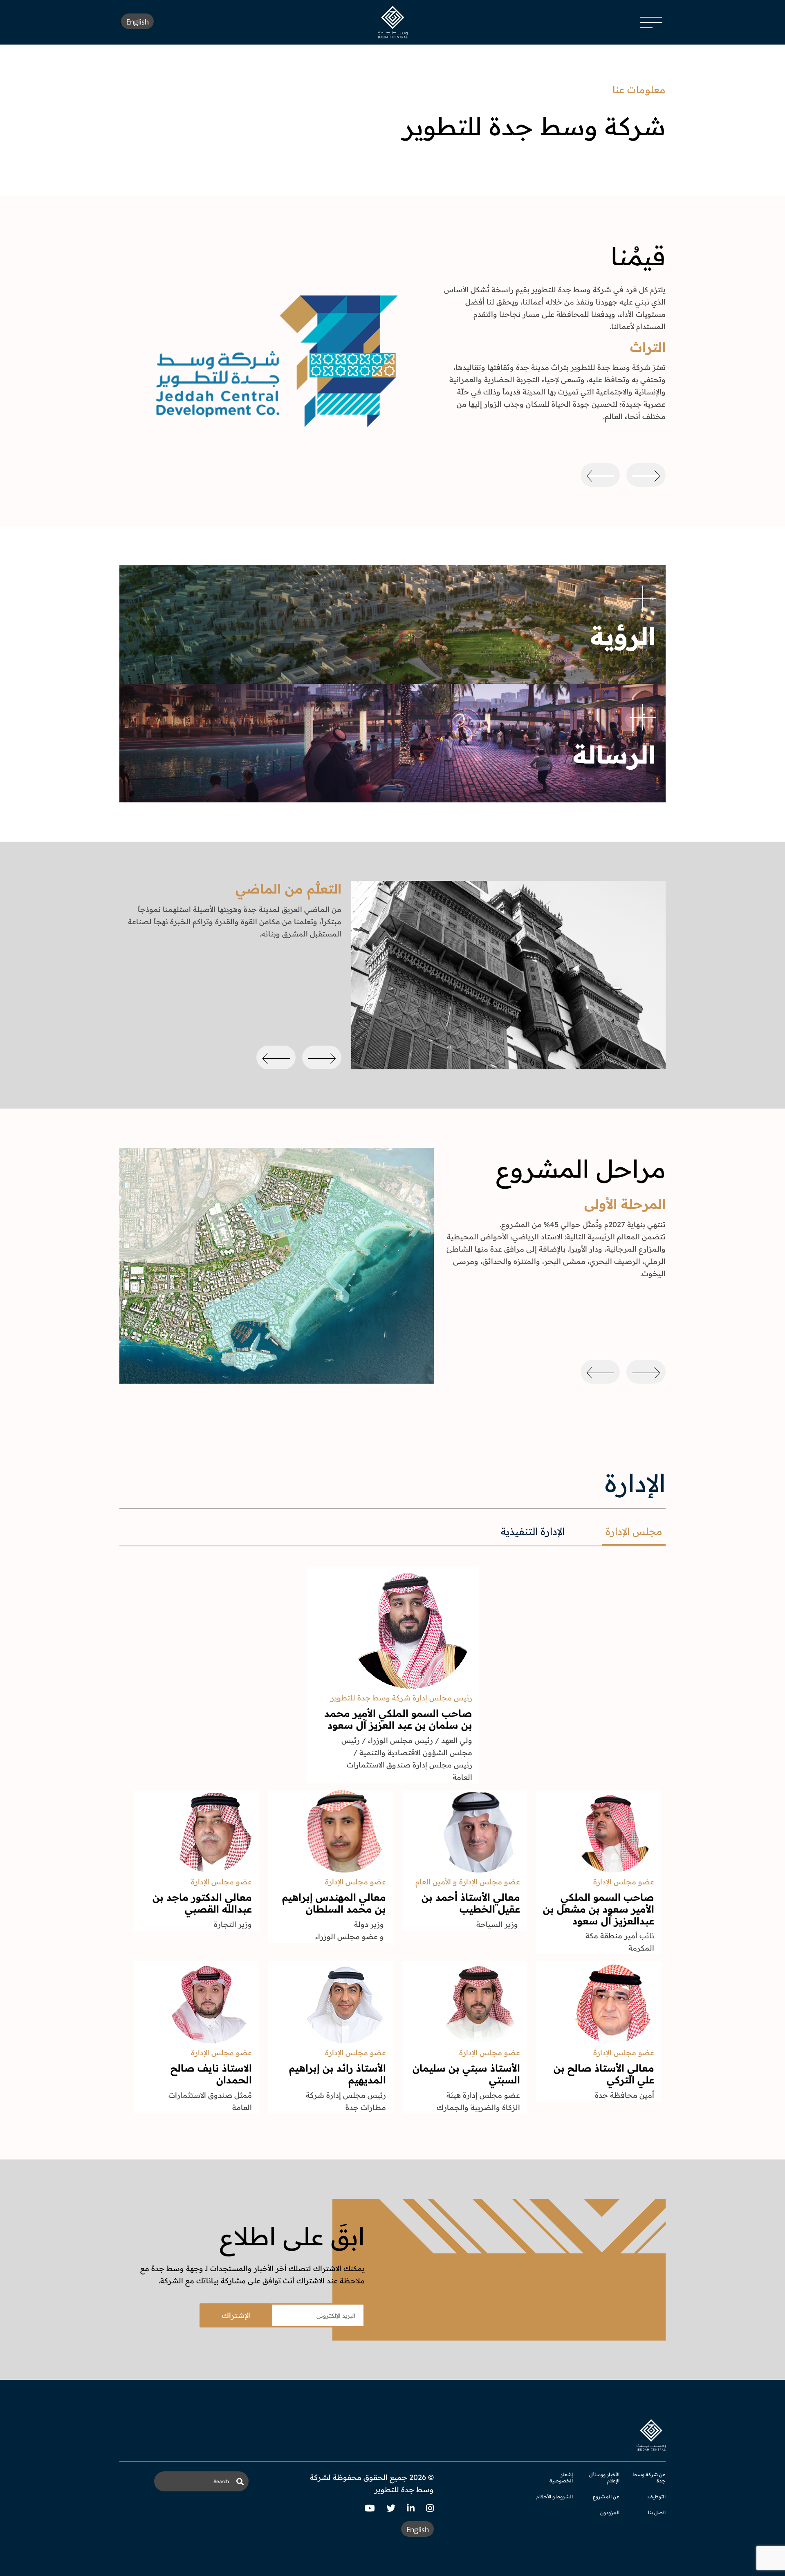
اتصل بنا (657, 2512)
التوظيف (657, 2496)
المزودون (610, 2512)
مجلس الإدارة (634, 1531)
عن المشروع (606, 2496)
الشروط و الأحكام (555, 2496)
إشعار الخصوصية (561, 2477)
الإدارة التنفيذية (533, 1531)
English (138, 21)
